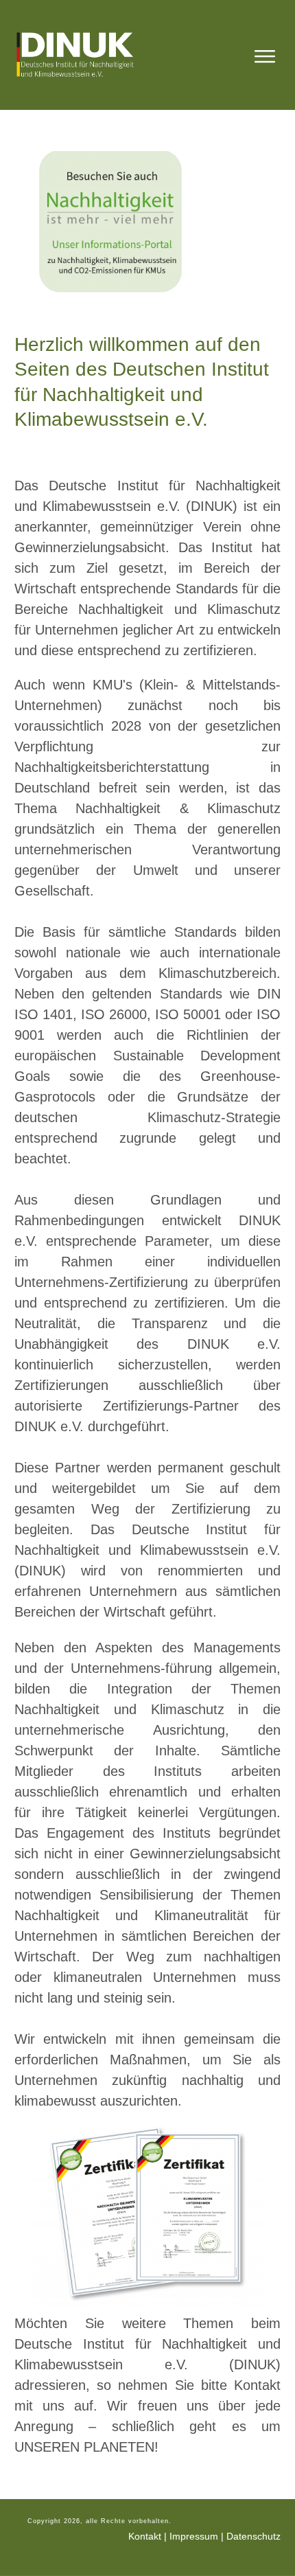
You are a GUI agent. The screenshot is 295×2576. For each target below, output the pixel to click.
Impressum (194, 2536)
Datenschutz (253, 2536)
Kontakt (145, 2536)
